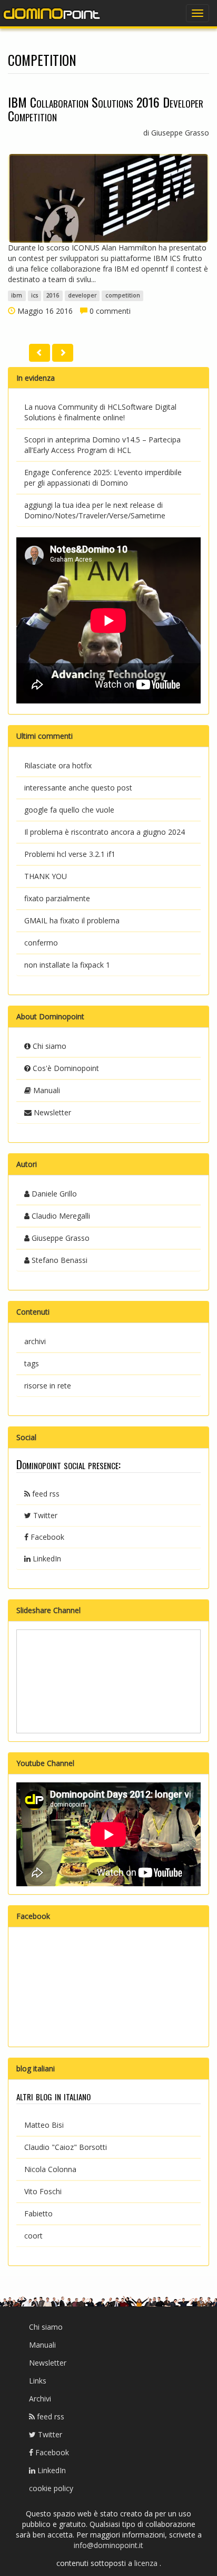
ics (34, 296)
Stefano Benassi (58, 1260)
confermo (41, 943)
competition (123, 296)
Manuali (46, 1090)
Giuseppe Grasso (60, 1238)
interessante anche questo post (78, 788)
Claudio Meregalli (60, 1216)
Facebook (46, 1537)
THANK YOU (46, 876)
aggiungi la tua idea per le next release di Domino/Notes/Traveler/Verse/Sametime (95, 510)
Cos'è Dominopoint (65, 1068)
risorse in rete (48, 1386)
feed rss (45, 1494)
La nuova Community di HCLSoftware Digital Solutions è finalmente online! (100, 412)
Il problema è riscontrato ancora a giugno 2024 (105, 832)
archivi (35, 1341)
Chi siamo (48, 1046)
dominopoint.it (53, 13)
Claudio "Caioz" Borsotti (66, 2147)
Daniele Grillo (53, 1194)
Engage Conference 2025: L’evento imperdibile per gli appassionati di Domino (103, 477)
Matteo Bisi (44, 2125)
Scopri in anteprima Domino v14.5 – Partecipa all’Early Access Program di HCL (102, 445)
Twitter (44, 1515)
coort (33, 2236)
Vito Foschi (43, 2191)
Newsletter (51, 1112)
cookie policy (51, 2488)
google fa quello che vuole (69, 810)
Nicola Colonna (50, 2169)
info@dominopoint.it (108, 2545)
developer (82, 296)
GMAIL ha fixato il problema (72, 920)
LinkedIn (46, 1559)
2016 (53, 296)
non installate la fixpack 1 (67, 965)
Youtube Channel (45, 1763)
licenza (147, 2563)
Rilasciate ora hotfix (58, 765)
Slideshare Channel (48, 1610)
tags (32, 1363)
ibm (17, 296)
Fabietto (38, 2213)
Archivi (40, 2399)
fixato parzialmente (57, 898)
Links (38, 2381)
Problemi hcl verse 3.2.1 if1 (70, 854)
